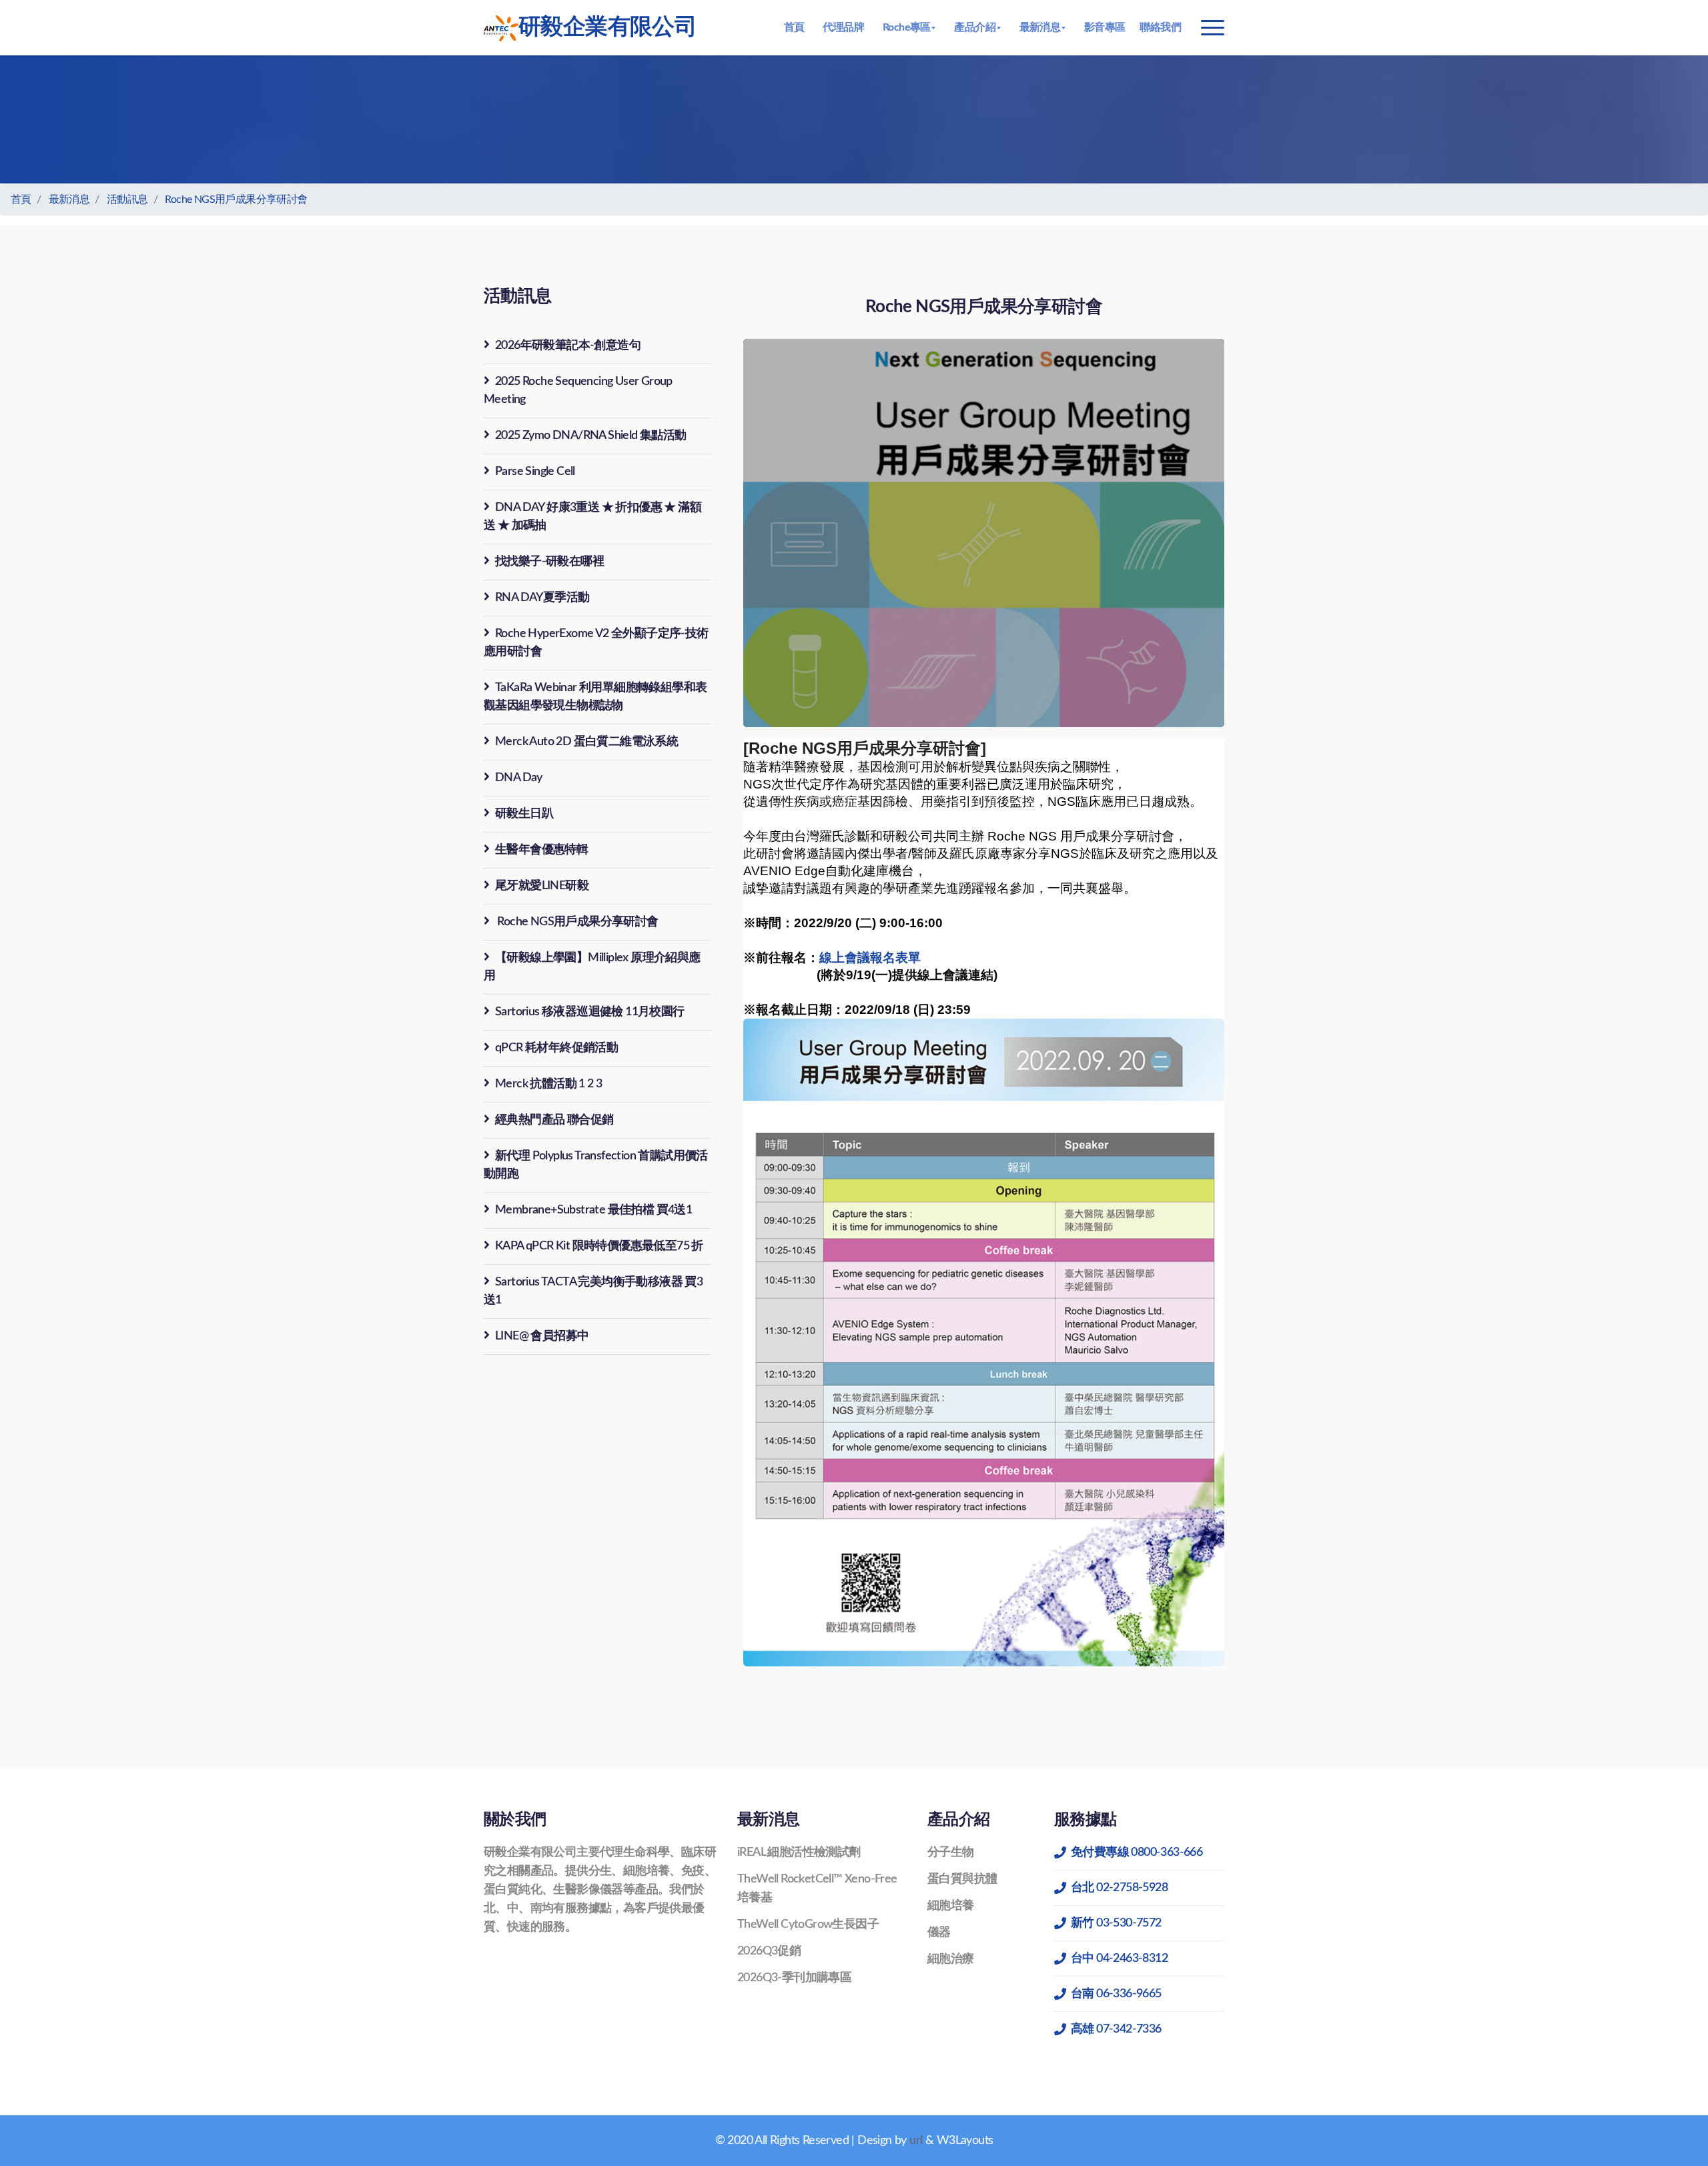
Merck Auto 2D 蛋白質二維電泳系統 (586, 742)
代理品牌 (843, 27)
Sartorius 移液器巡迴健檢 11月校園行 (590, 1012)
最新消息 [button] (1040, 27)
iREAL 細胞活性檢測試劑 (799, 1852)
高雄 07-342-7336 (1116, 2029)
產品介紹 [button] (975, 27)
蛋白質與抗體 (962, 1879)
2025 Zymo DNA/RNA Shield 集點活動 (591, 436)
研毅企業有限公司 (607, 27)
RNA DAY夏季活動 (542, 598)
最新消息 (69, 199)
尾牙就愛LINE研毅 (542, 886)
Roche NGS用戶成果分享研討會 (236, 199)
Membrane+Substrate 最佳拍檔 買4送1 (593, 1210)
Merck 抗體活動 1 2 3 (548, 1084)
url (916, 2141)
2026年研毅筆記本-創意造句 (568, 346)
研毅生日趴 (524, 814)
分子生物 (951, 1852)
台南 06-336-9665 (1116, 1994)
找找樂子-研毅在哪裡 (549, 562)
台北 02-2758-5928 (1119, 1888)
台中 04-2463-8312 (1119, 1959)
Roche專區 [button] (907, 27)
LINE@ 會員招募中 (542, 1336)
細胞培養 (951, 1906)
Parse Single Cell (535, 472)
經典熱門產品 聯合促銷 (554, 1120)
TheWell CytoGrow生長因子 (808, 1925)
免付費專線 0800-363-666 (1137, 1852)
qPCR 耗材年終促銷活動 (556, 1048)
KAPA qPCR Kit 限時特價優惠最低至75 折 (599, 1246)
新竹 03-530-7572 (1116, 1923)
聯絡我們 (1160, 27)
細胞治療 (951, 1959)
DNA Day (519, 778)
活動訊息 (127, 199)
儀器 (939, 1933)
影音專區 (1105, 27)
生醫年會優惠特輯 (541, 850)
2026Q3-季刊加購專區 (794, 1978)
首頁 (794, 27)
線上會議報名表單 (870, 958)
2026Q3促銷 (769, 1951)
